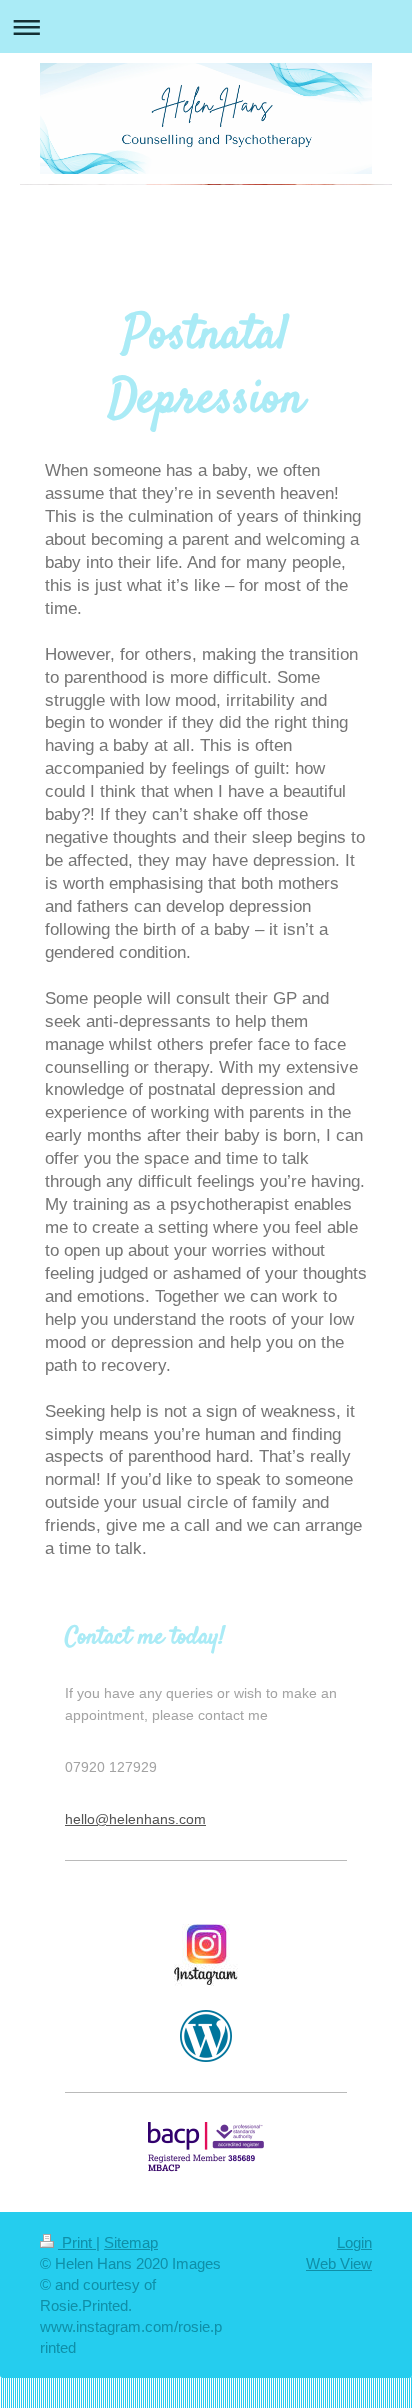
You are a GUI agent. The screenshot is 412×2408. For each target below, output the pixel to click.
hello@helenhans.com (135, 1819)
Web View (339, 2263)
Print (77, 2242)
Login (354, 2242)
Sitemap (131, 2242)
